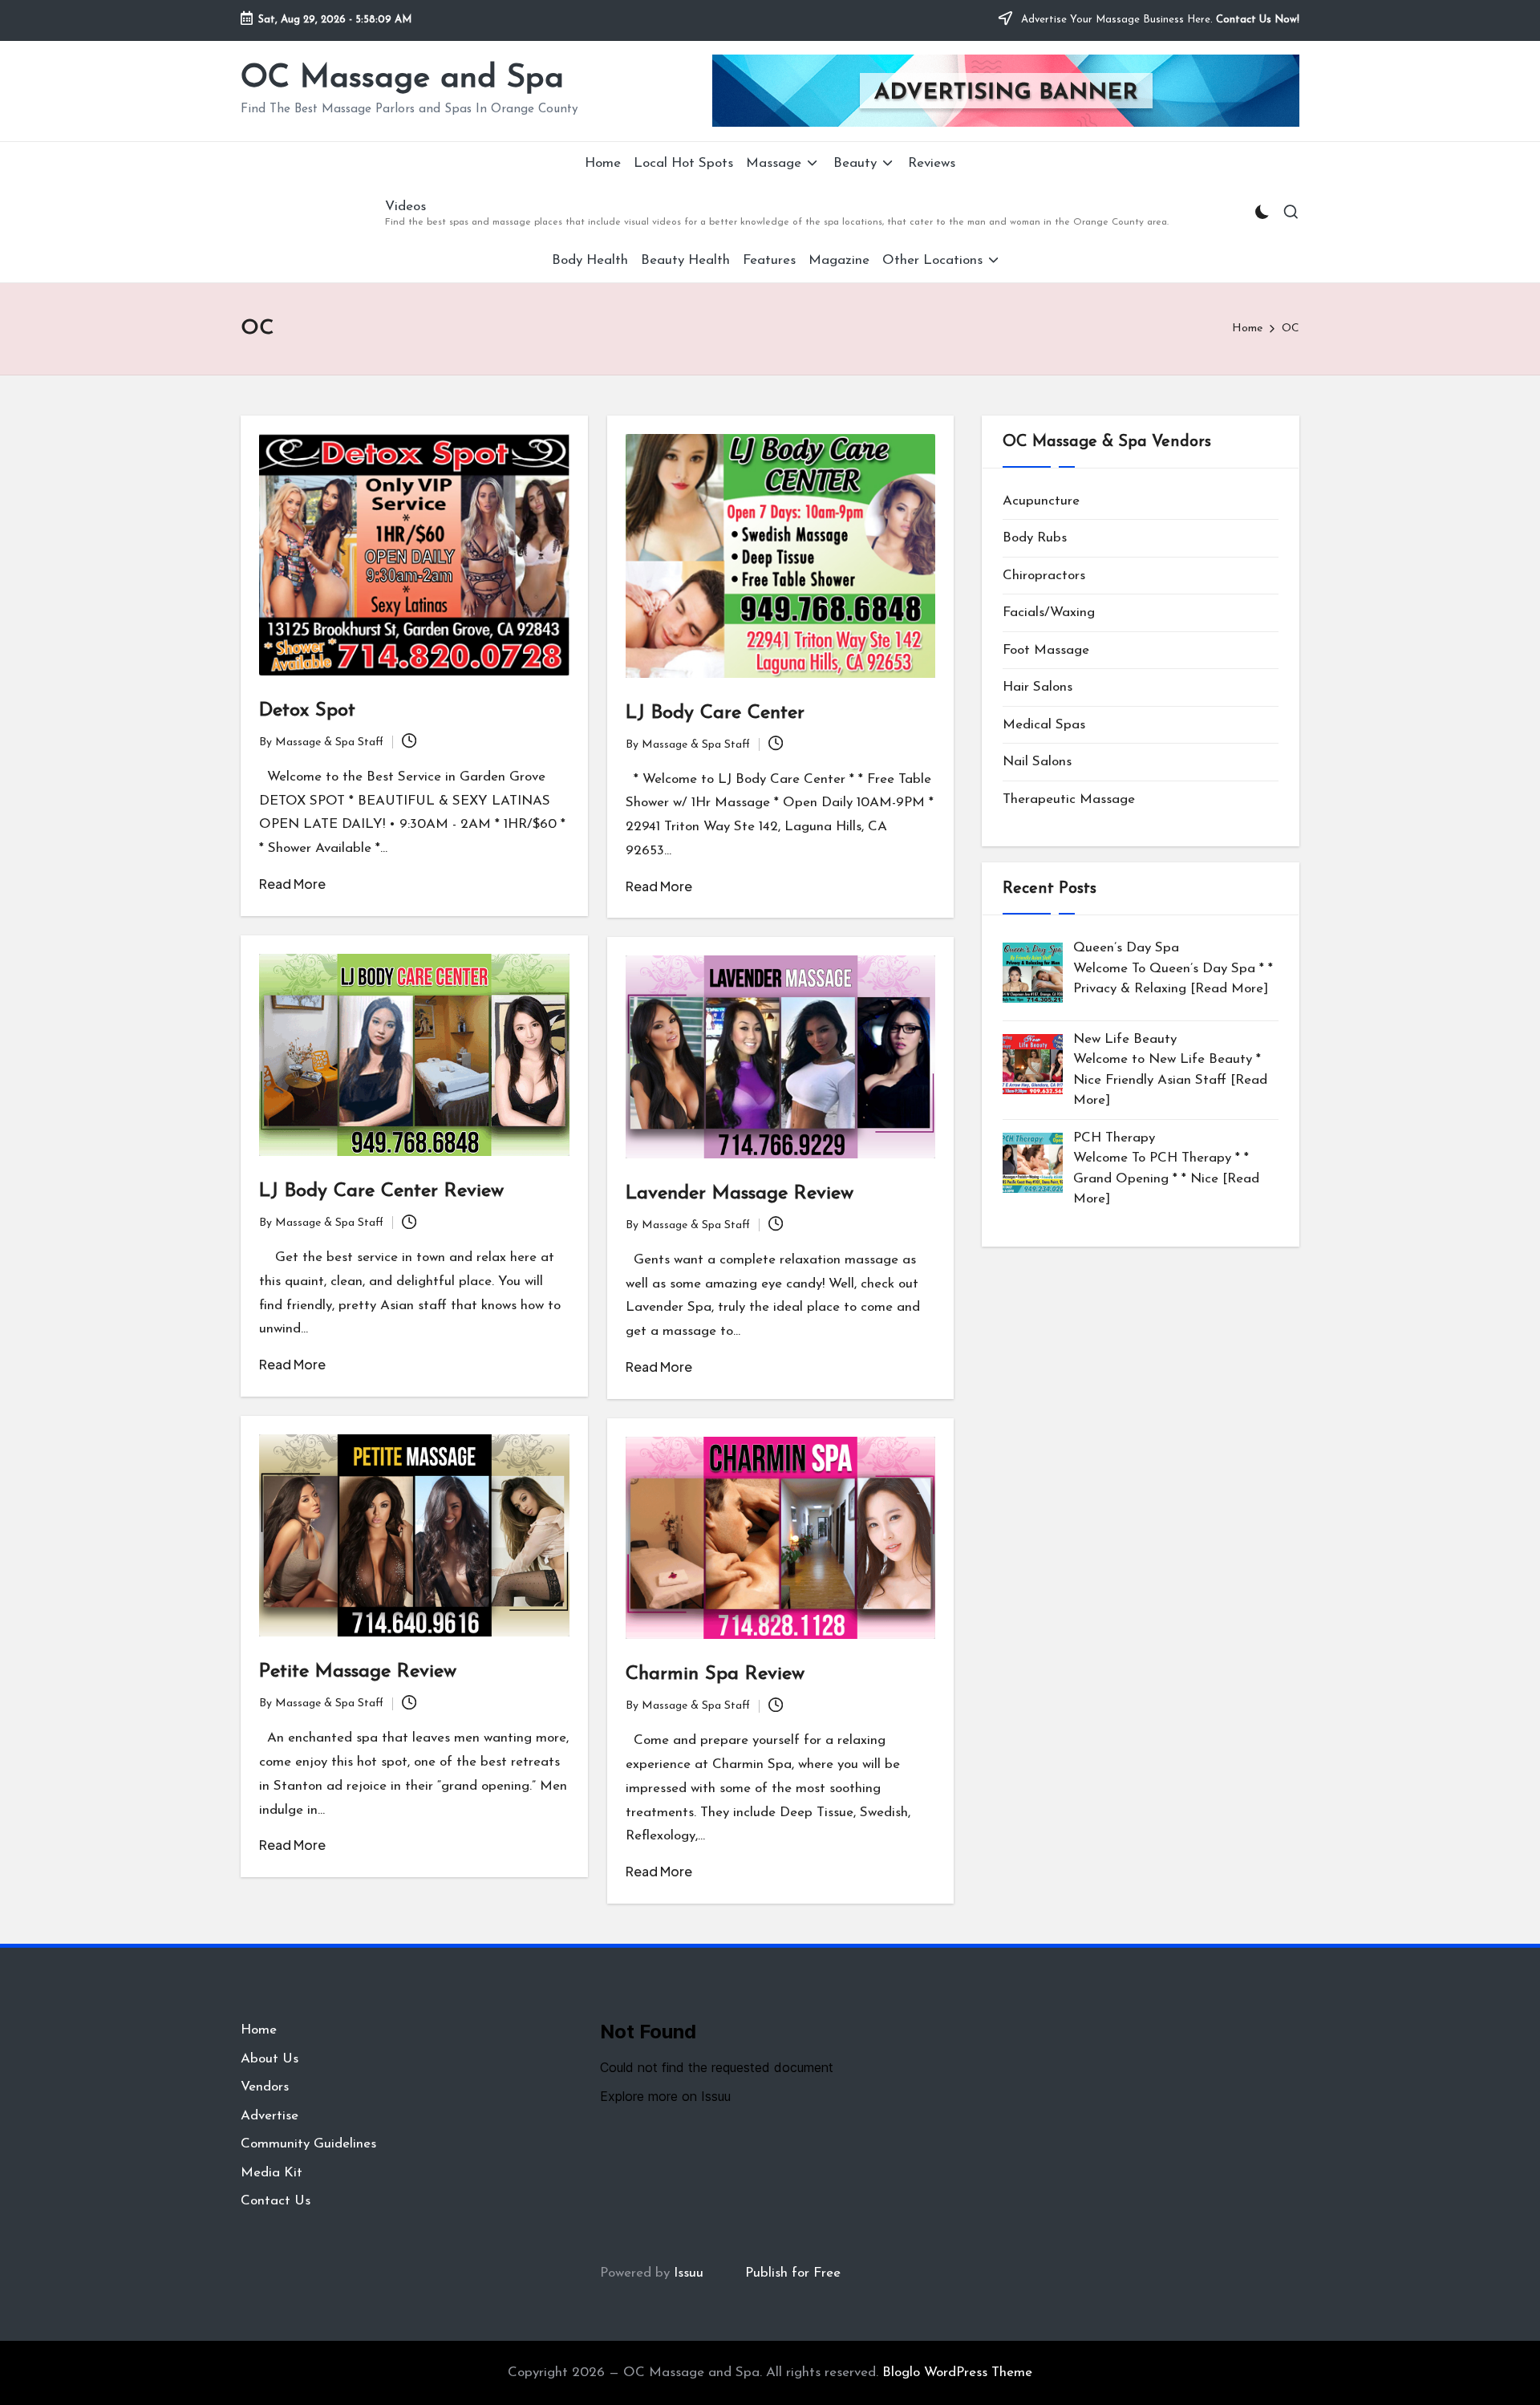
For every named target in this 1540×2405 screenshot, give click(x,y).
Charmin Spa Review (715, 1674)
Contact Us (276, 2201)
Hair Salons (1037, 688)
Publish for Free (793, 2273)
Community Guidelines (308, 2144)
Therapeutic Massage (1069, 799)
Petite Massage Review (358, 1672)
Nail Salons (1037, 762)
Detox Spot (307, 711)
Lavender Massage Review (740, 1194)
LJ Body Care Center (715, 713)
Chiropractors (1044, 576)
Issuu (689, 2273)
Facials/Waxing (1049, 613)
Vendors (265, 2087)
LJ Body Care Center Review (381, 1191)
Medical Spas (1044, 725)
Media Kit (272, 2173)
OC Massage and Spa (402, 79)
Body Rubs (1035, 539)
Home (259, 2030)
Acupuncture (1041, 501)
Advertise (269, 2116)
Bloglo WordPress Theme (957, 2373)
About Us (269, 2059)
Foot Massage (1046, 650)
